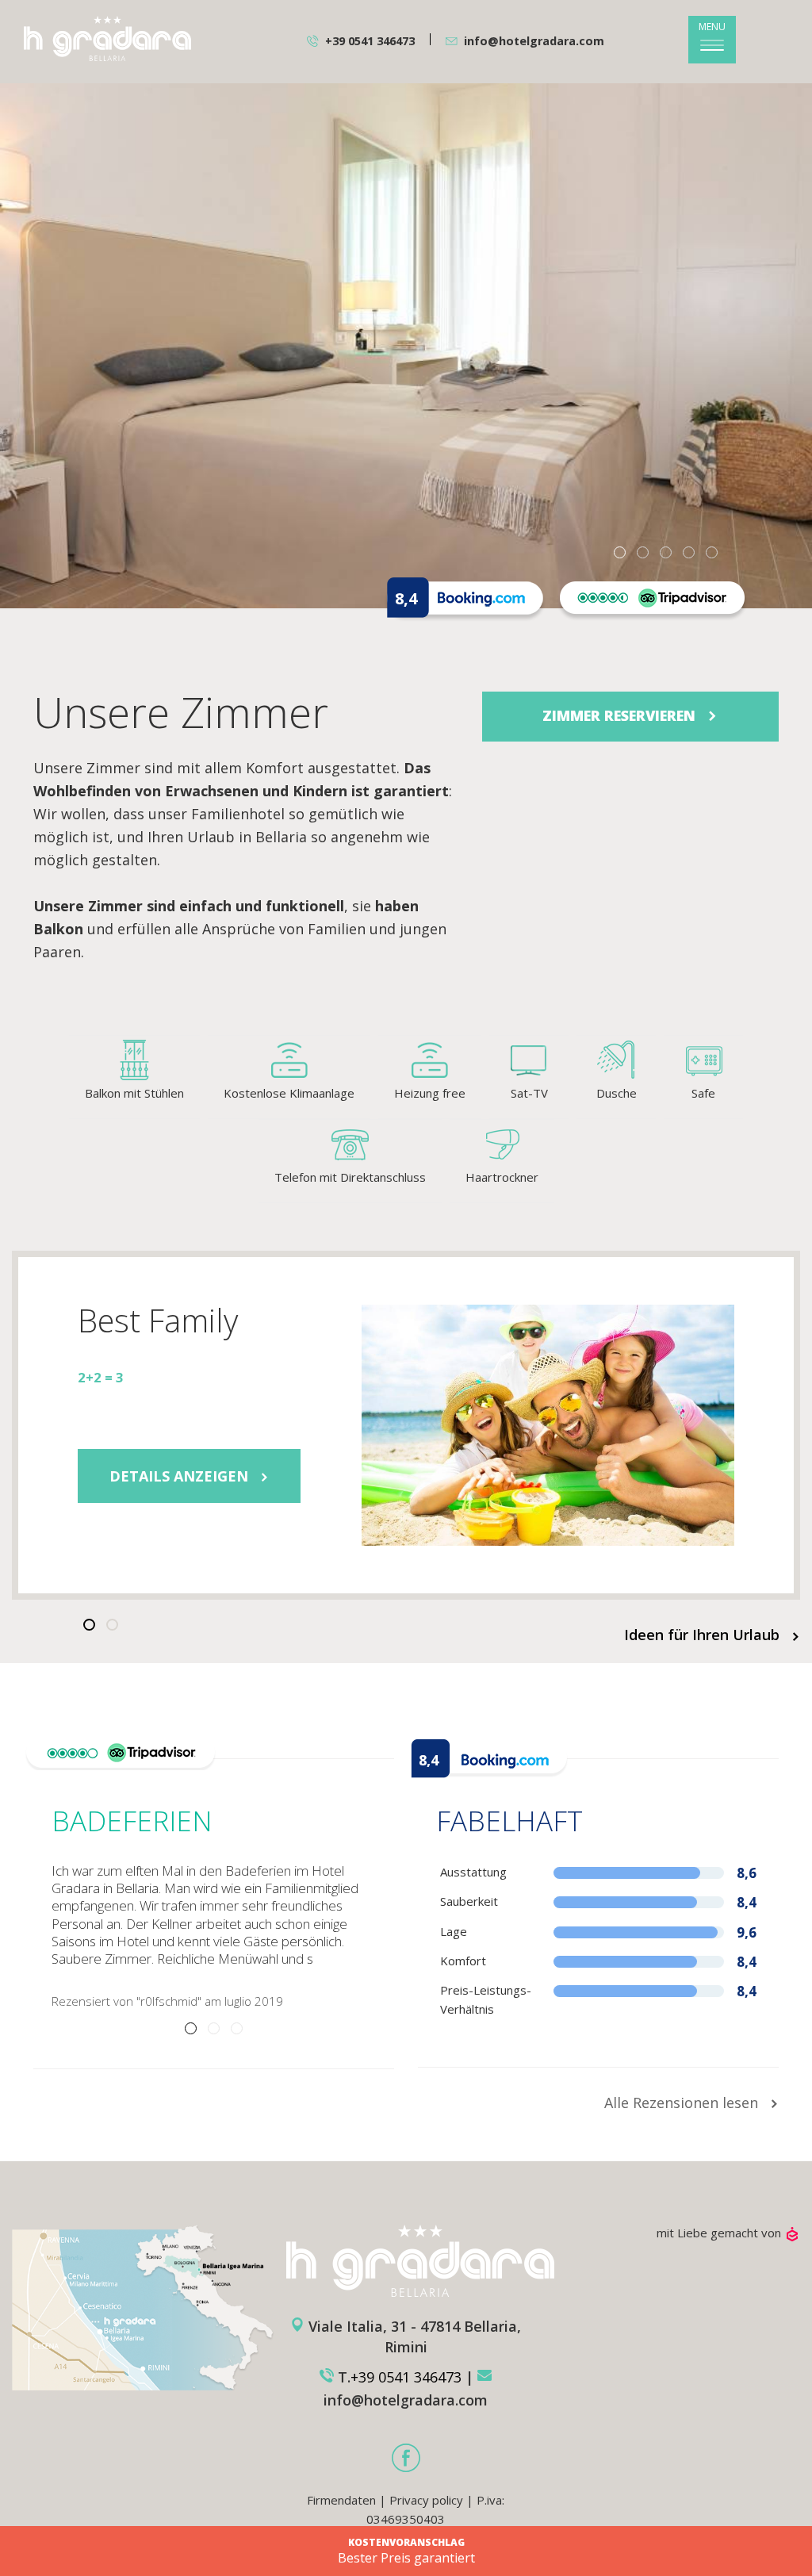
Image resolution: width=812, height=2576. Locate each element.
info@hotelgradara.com (534, 41)
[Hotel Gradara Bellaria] (107, 38)
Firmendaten (341, 2500)
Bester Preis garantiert (406, 2552)
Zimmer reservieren (621, 715)
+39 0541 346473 (370, 41)
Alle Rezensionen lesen (683, 2103)
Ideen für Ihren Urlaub (704, 1635)
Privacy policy (426, 2500)
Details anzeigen (181, 1476)
